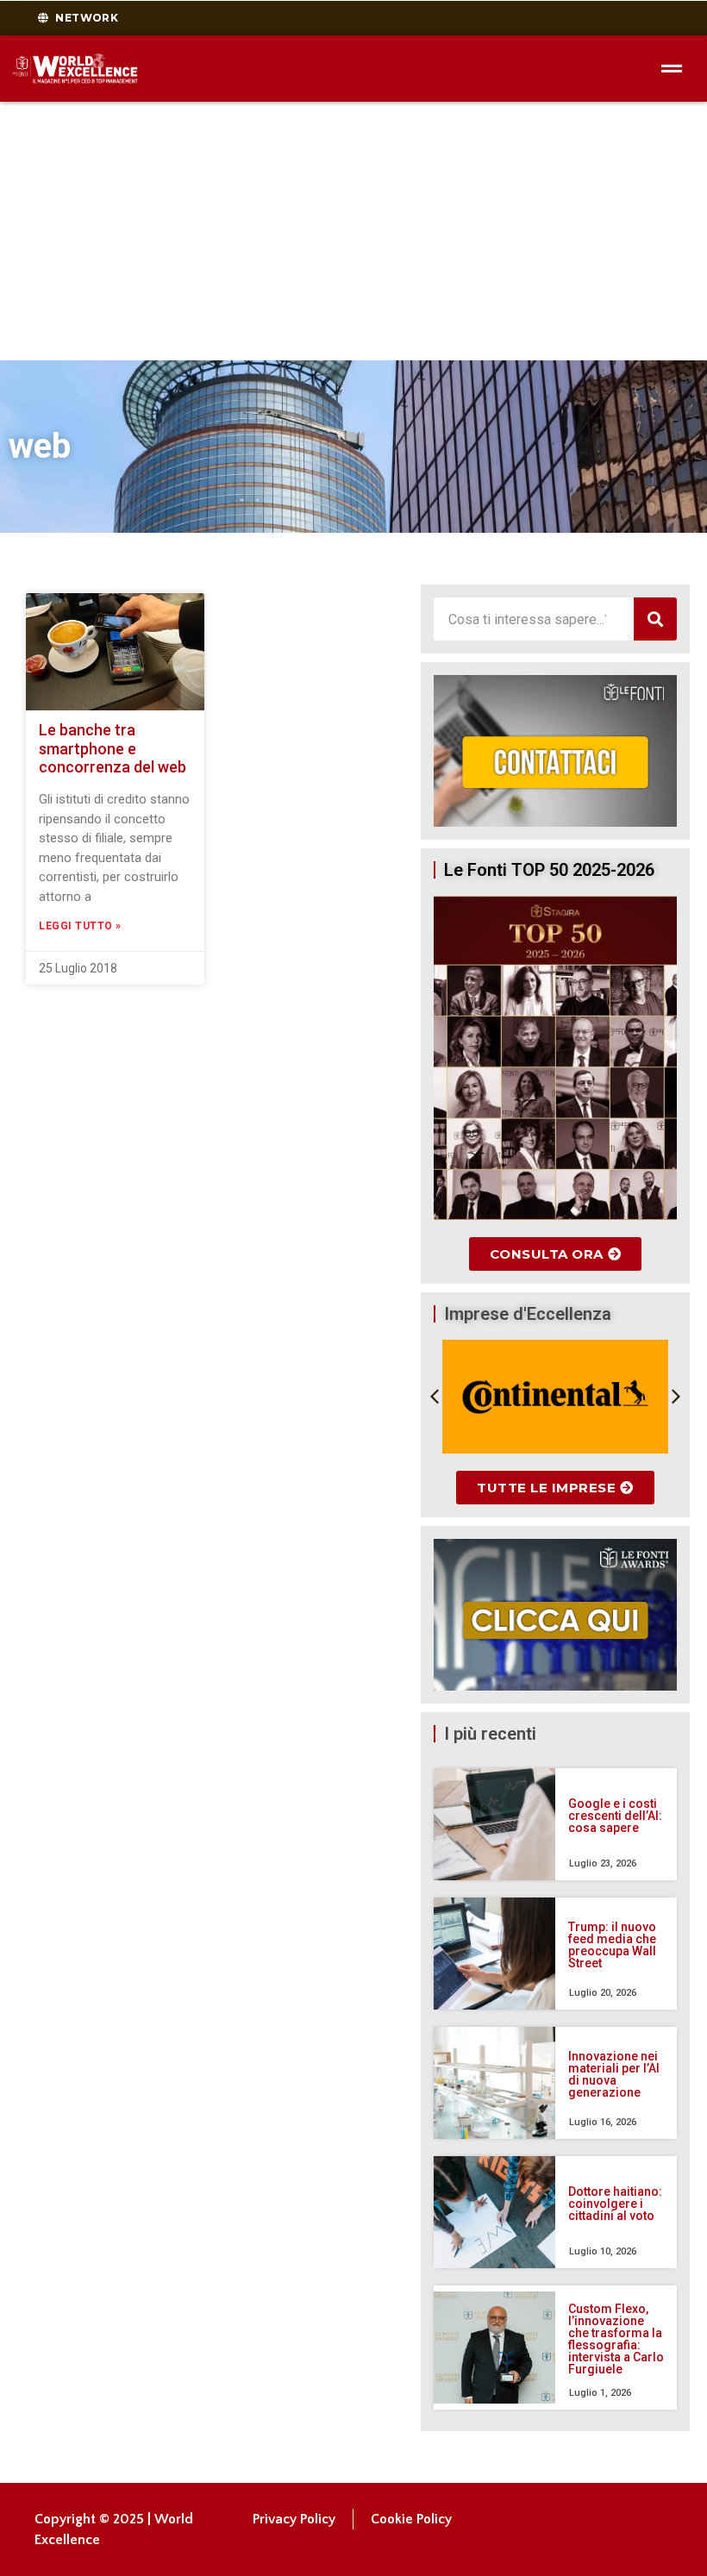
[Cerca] (655, 619)
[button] (435, 1397)
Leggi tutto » (80, 926)
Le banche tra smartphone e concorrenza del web (113, 748)
